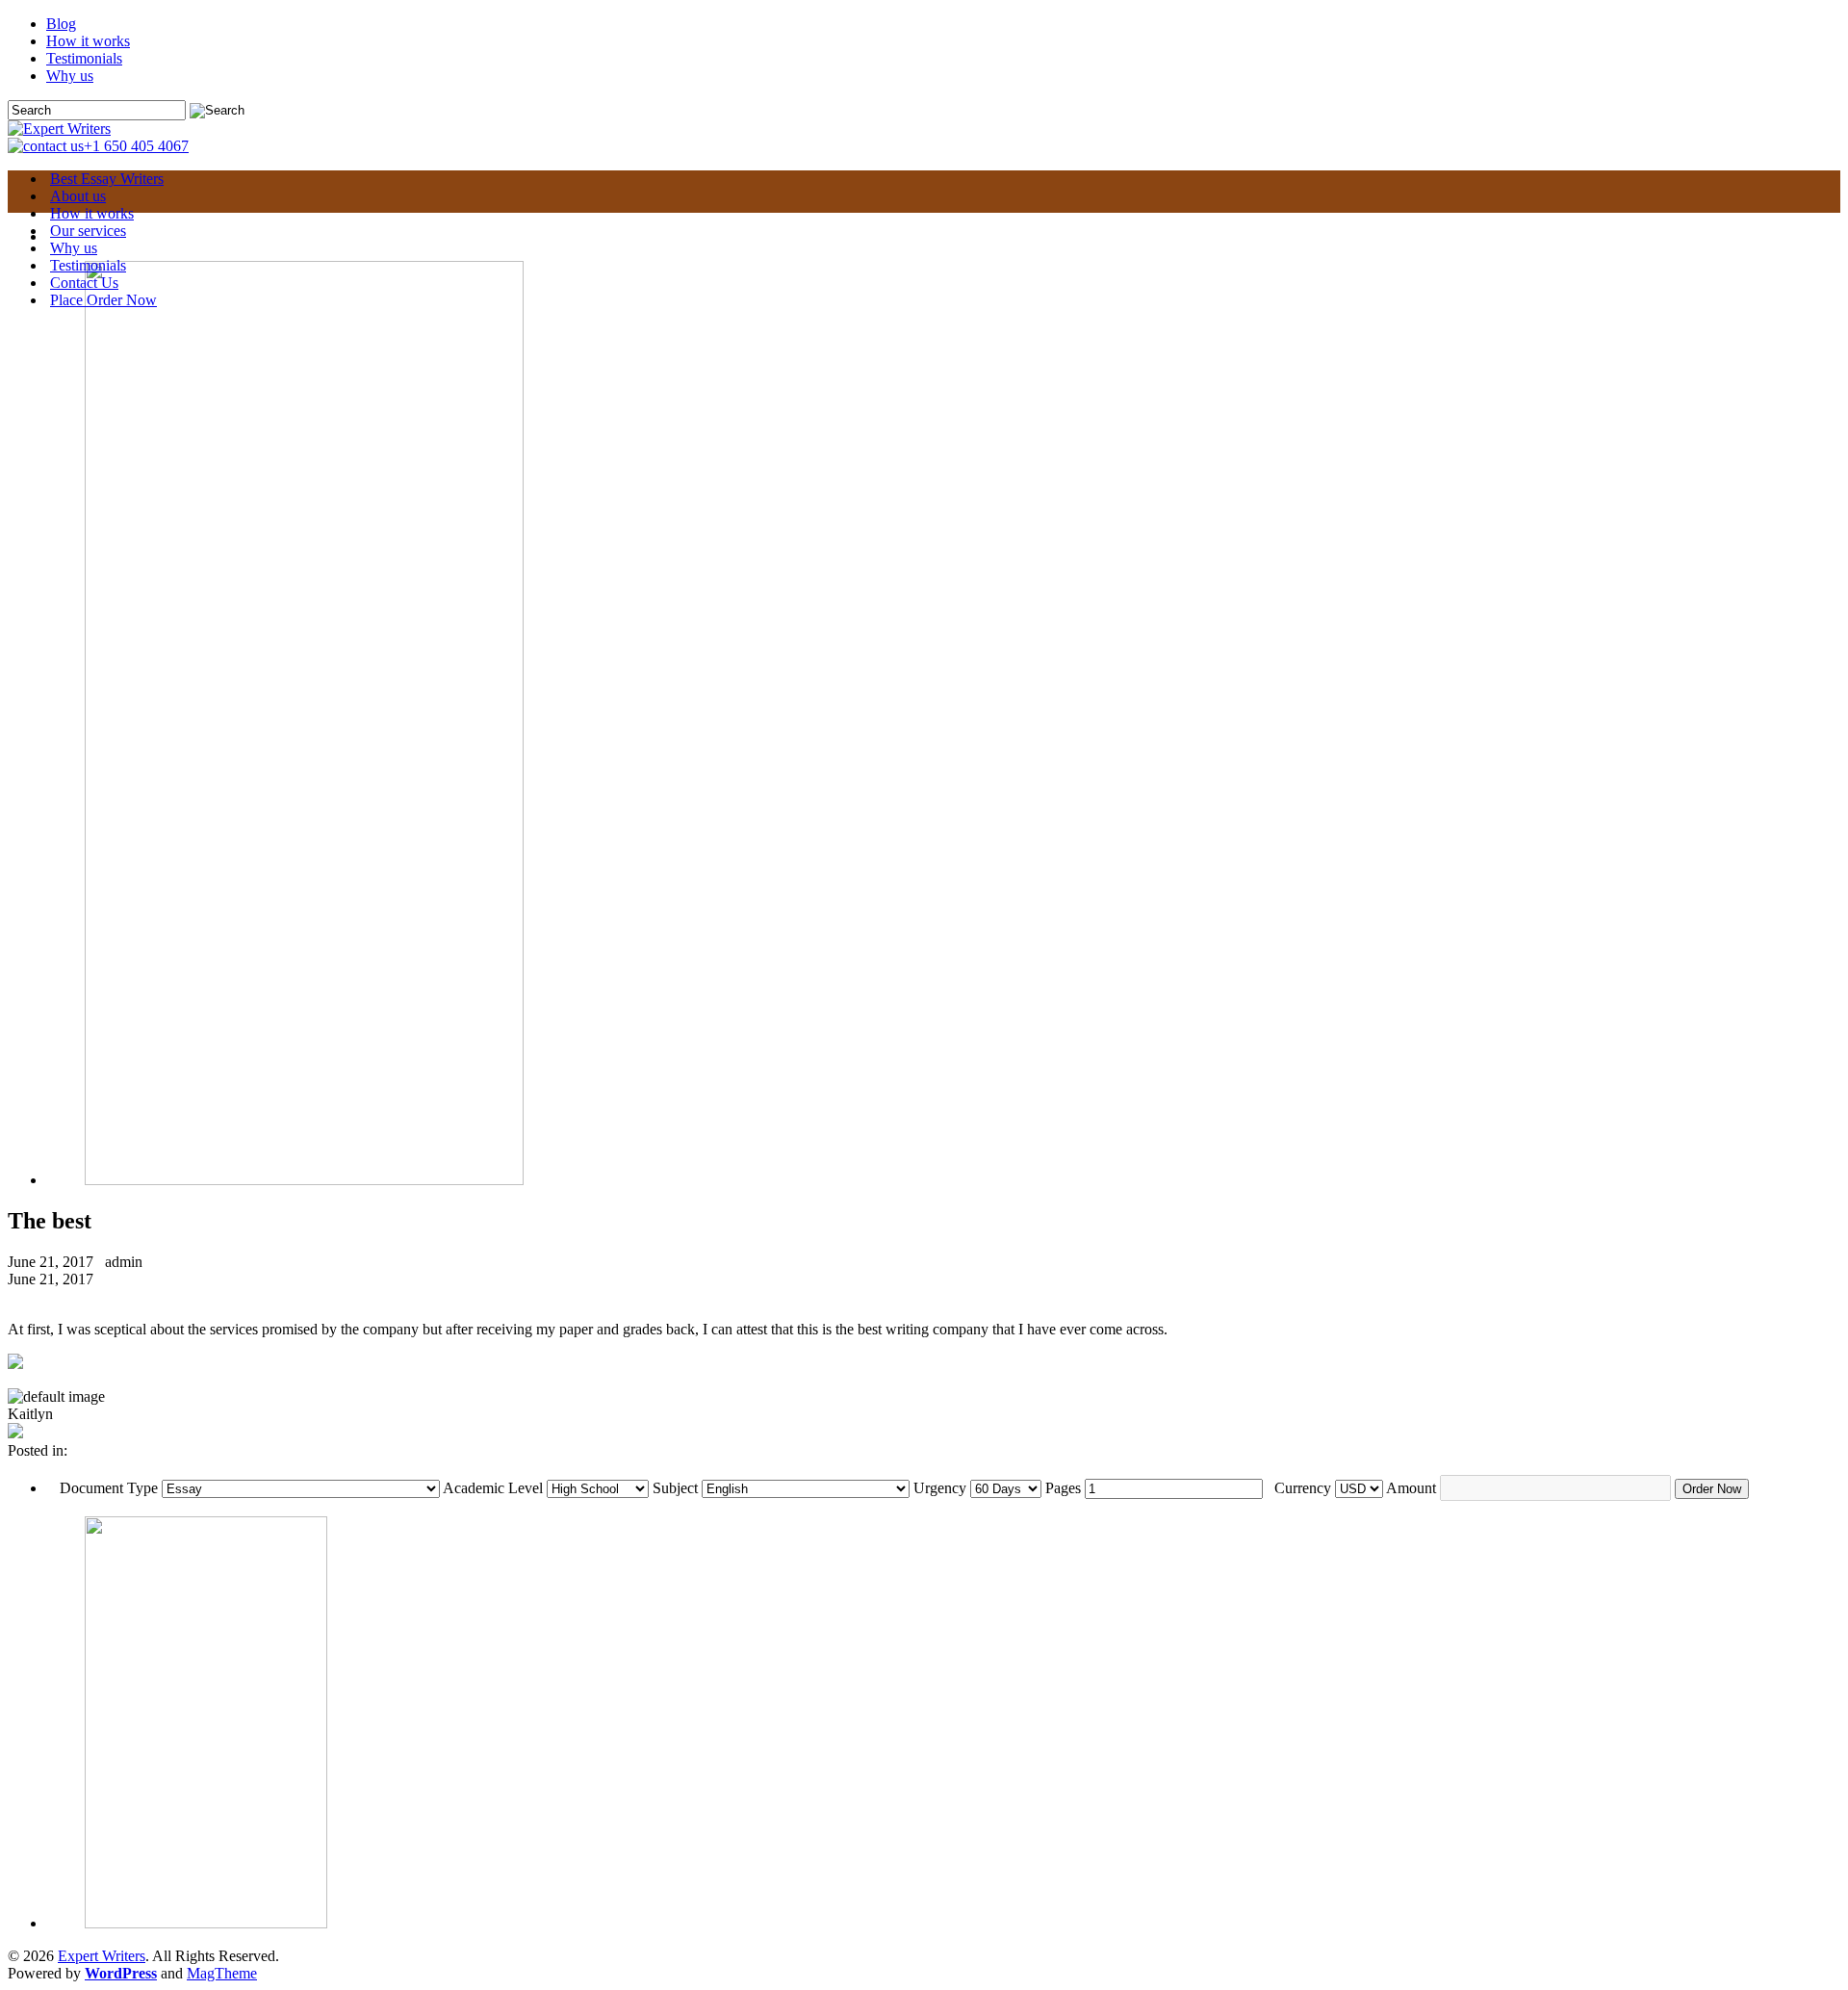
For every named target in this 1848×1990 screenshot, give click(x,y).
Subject (675, 1488)
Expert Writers (102, 1956)
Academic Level (493, 1488)
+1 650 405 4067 (136, 146)
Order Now (1712, 1489)
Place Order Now (103, 300)
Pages (1063, 1488)
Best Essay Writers (107, 179)
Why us (70, 76)
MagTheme (222, 1973)
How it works (88, 41)
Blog (61, 24)
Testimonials (84, 58)
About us (78, 196)
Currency (1303, 1488)
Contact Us (84, 283)
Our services (88, 231)
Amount (1411, 1488)
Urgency (940, 1488)
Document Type (109, 1488)
